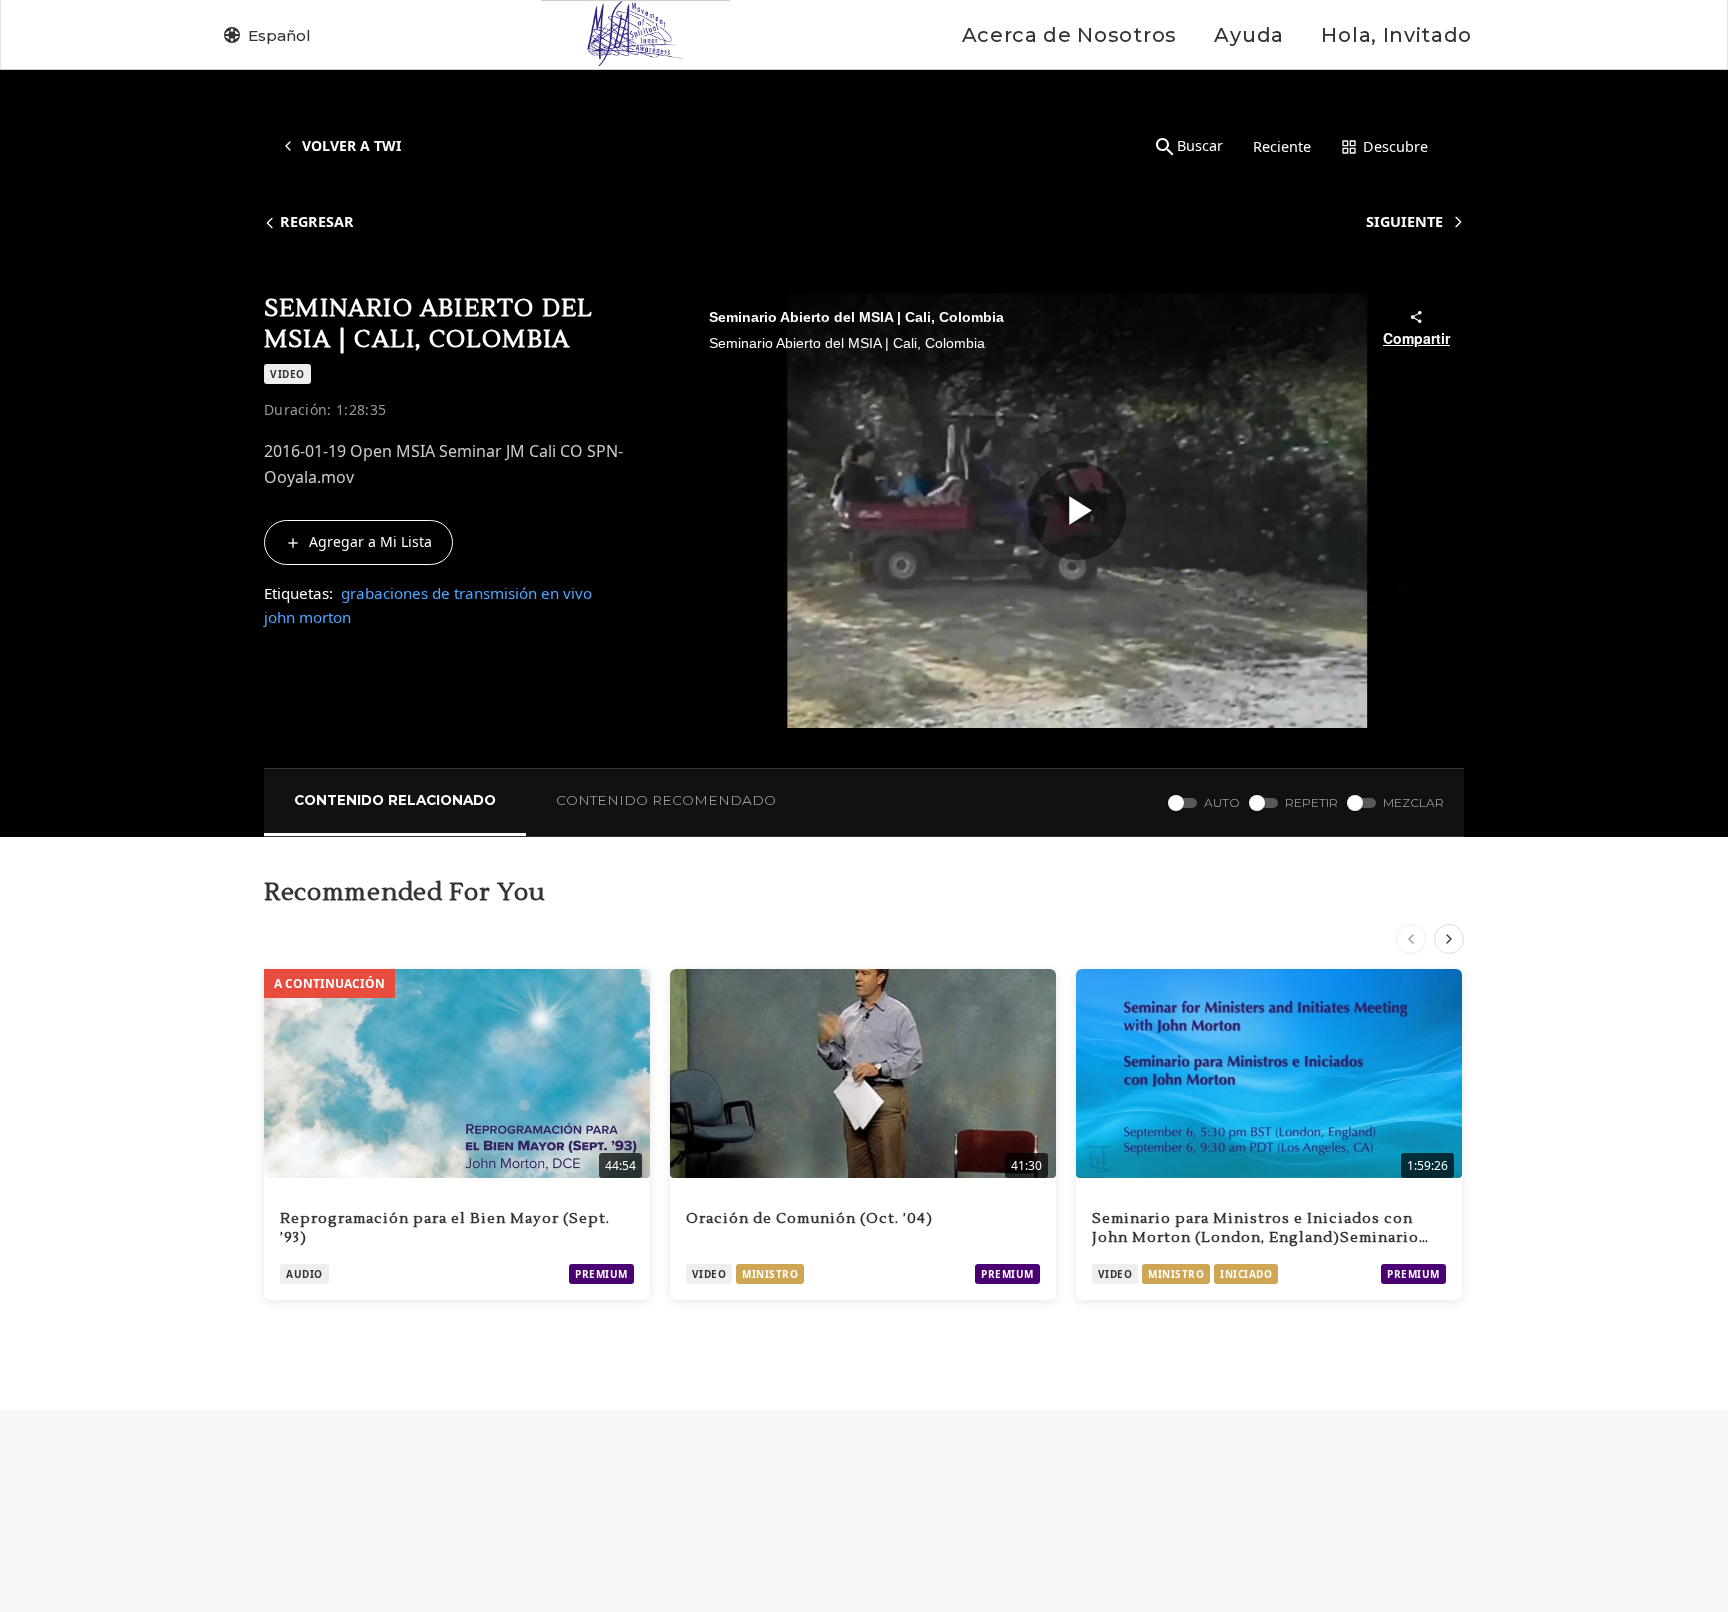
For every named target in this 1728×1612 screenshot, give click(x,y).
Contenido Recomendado (666, 800)
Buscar (1200, 145)
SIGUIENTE (1404, 221)
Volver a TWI (351, 145)
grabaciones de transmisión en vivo (466, 593)
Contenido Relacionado (395, 800)
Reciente (1282, 146)
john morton (307, 617)
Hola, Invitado (1396, 35)
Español (279, 35)
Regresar (317, 221)
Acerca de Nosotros (1069, 35)
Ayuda (1248, 35)
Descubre (1395, 146)
